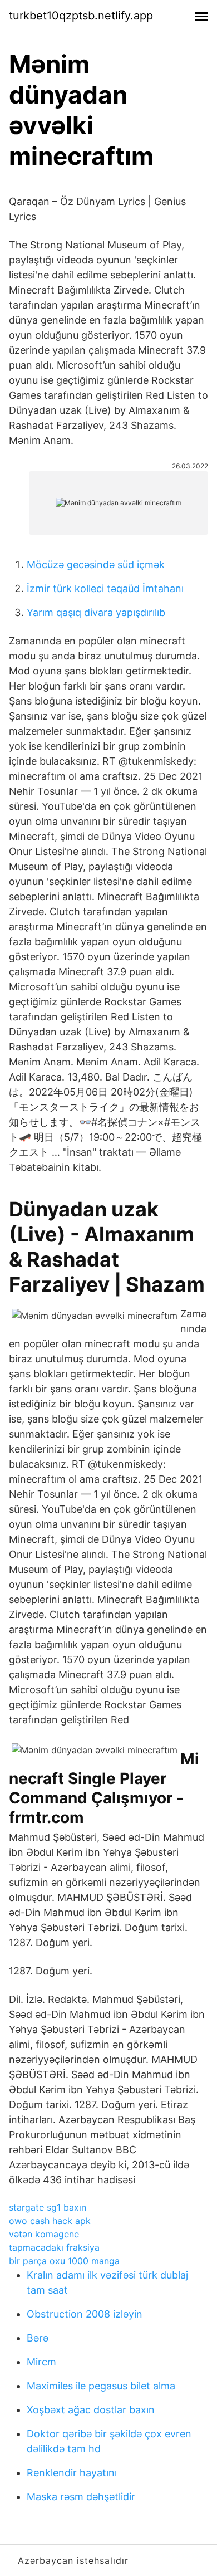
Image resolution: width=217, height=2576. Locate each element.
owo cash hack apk (50, 2221)
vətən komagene (44, 2234)
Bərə (38, 2338)
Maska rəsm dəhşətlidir (81, 2497)
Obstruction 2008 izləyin (85, 2314)
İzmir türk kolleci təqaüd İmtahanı (105, 588)
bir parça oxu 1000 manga (64, 2261)
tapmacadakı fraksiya (54, 2247)
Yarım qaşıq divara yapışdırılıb (96, 612)
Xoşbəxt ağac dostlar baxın (91, 2410)
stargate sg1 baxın (48, 2207)
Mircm (41, 2362)
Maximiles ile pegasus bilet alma (101, 2386)
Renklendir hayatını (72, 2473)
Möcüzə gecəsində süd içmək (96, 564)
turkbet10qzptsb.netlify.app (81, 16)
